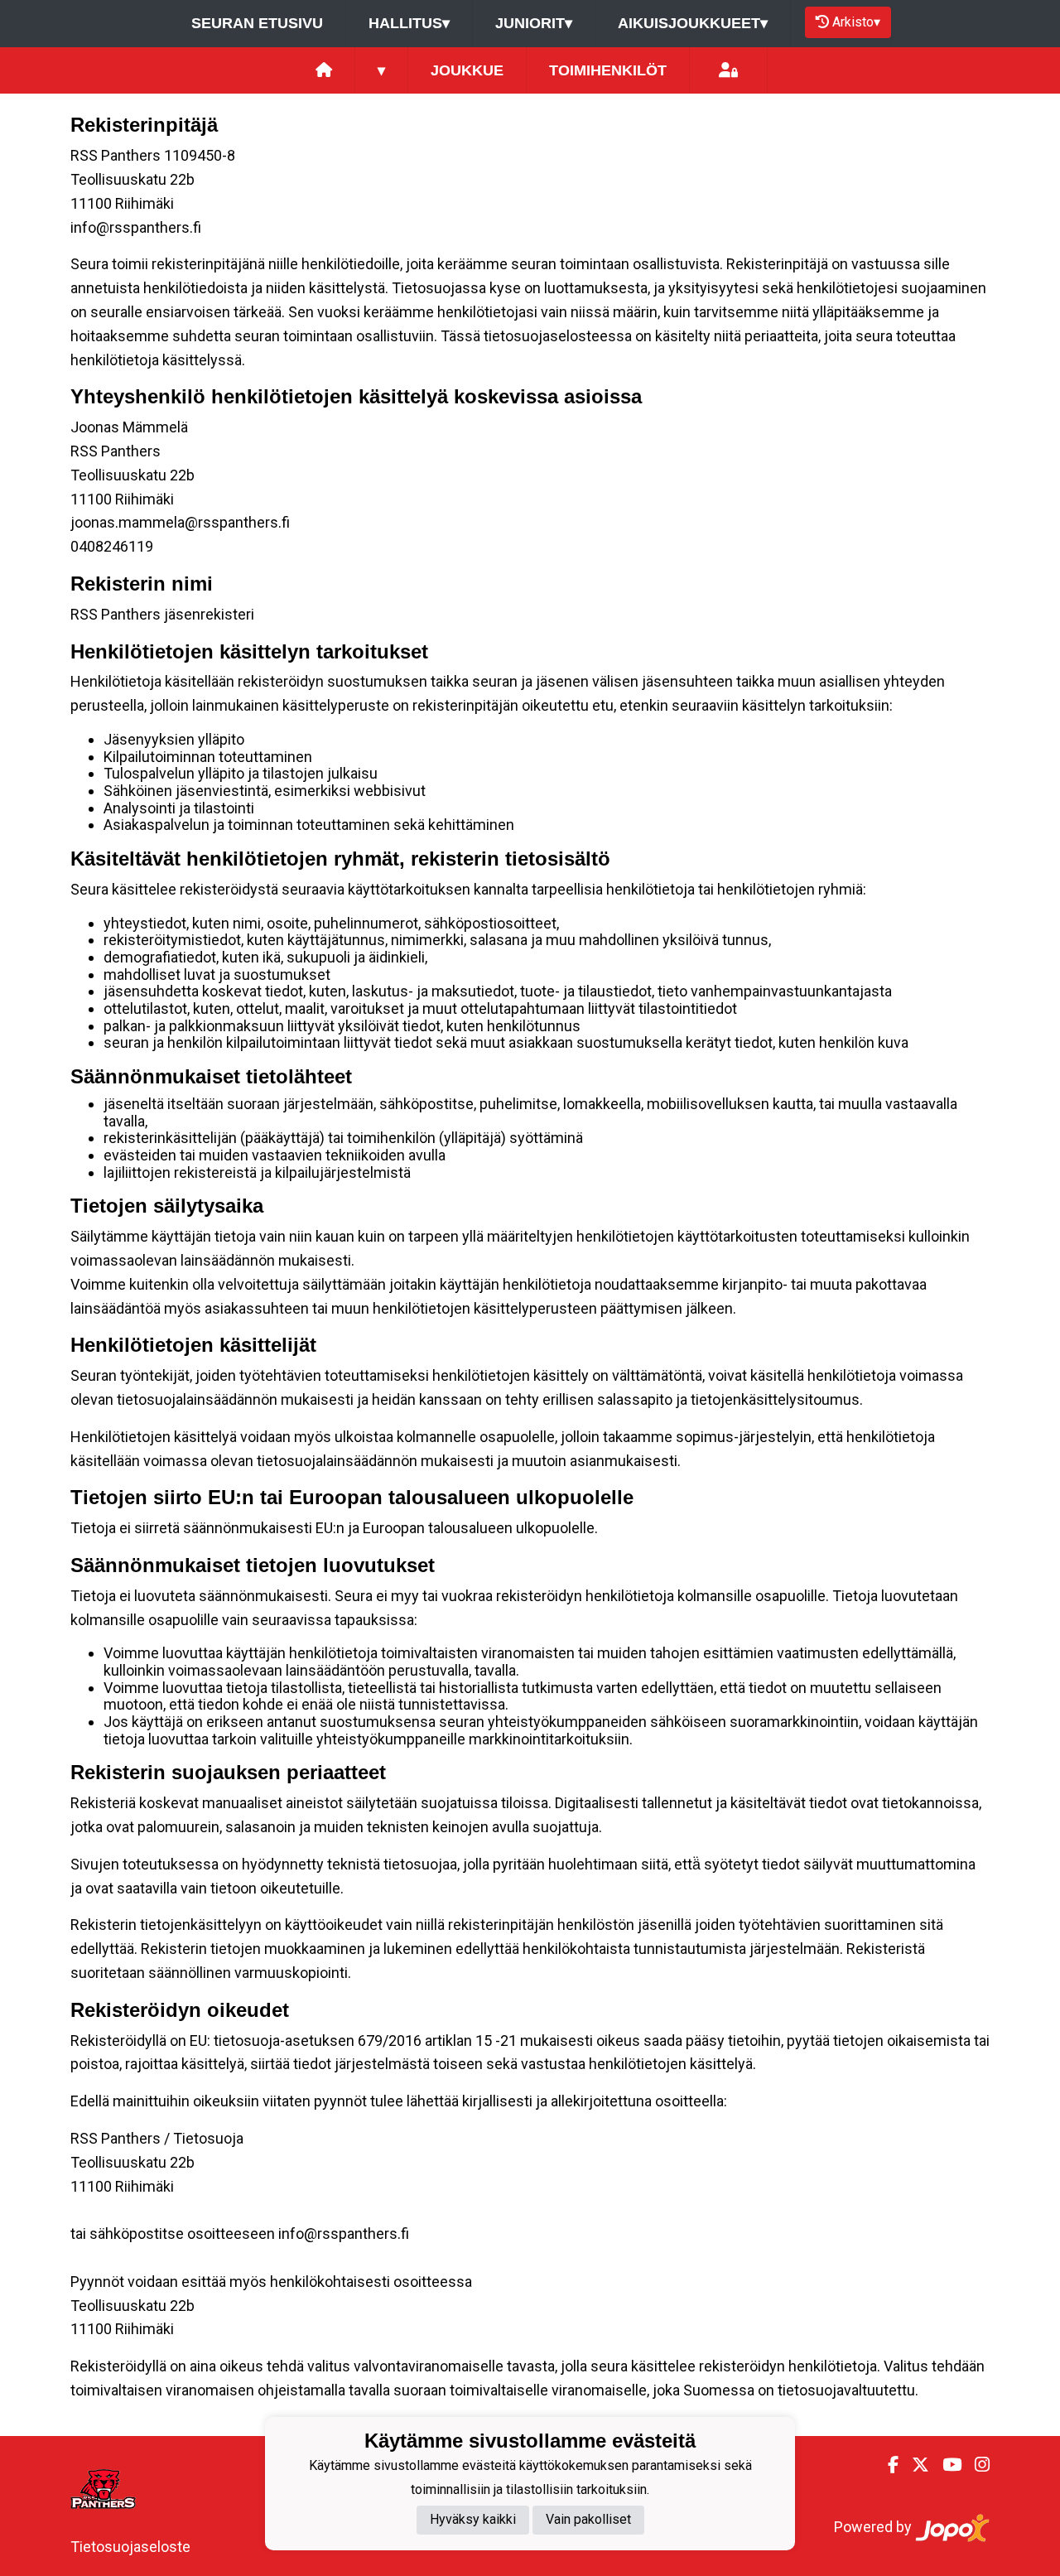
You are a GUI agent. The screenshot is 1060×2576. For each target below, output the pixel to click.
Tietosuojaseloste (130, 2547)
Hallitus (409, 23)
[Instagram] (976, 2465)
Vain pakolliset (588, 2520)
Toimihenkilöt (608, 70)
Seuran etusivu (257, 23)
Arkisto (856, 22)
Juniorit (534, 23)
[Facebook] (887, 2465)
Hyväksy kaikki (473, 2520)
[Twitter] (914, 2465)
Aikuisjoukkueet (693, 23)
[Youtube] (945, 2465)
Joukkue (467, 70)
